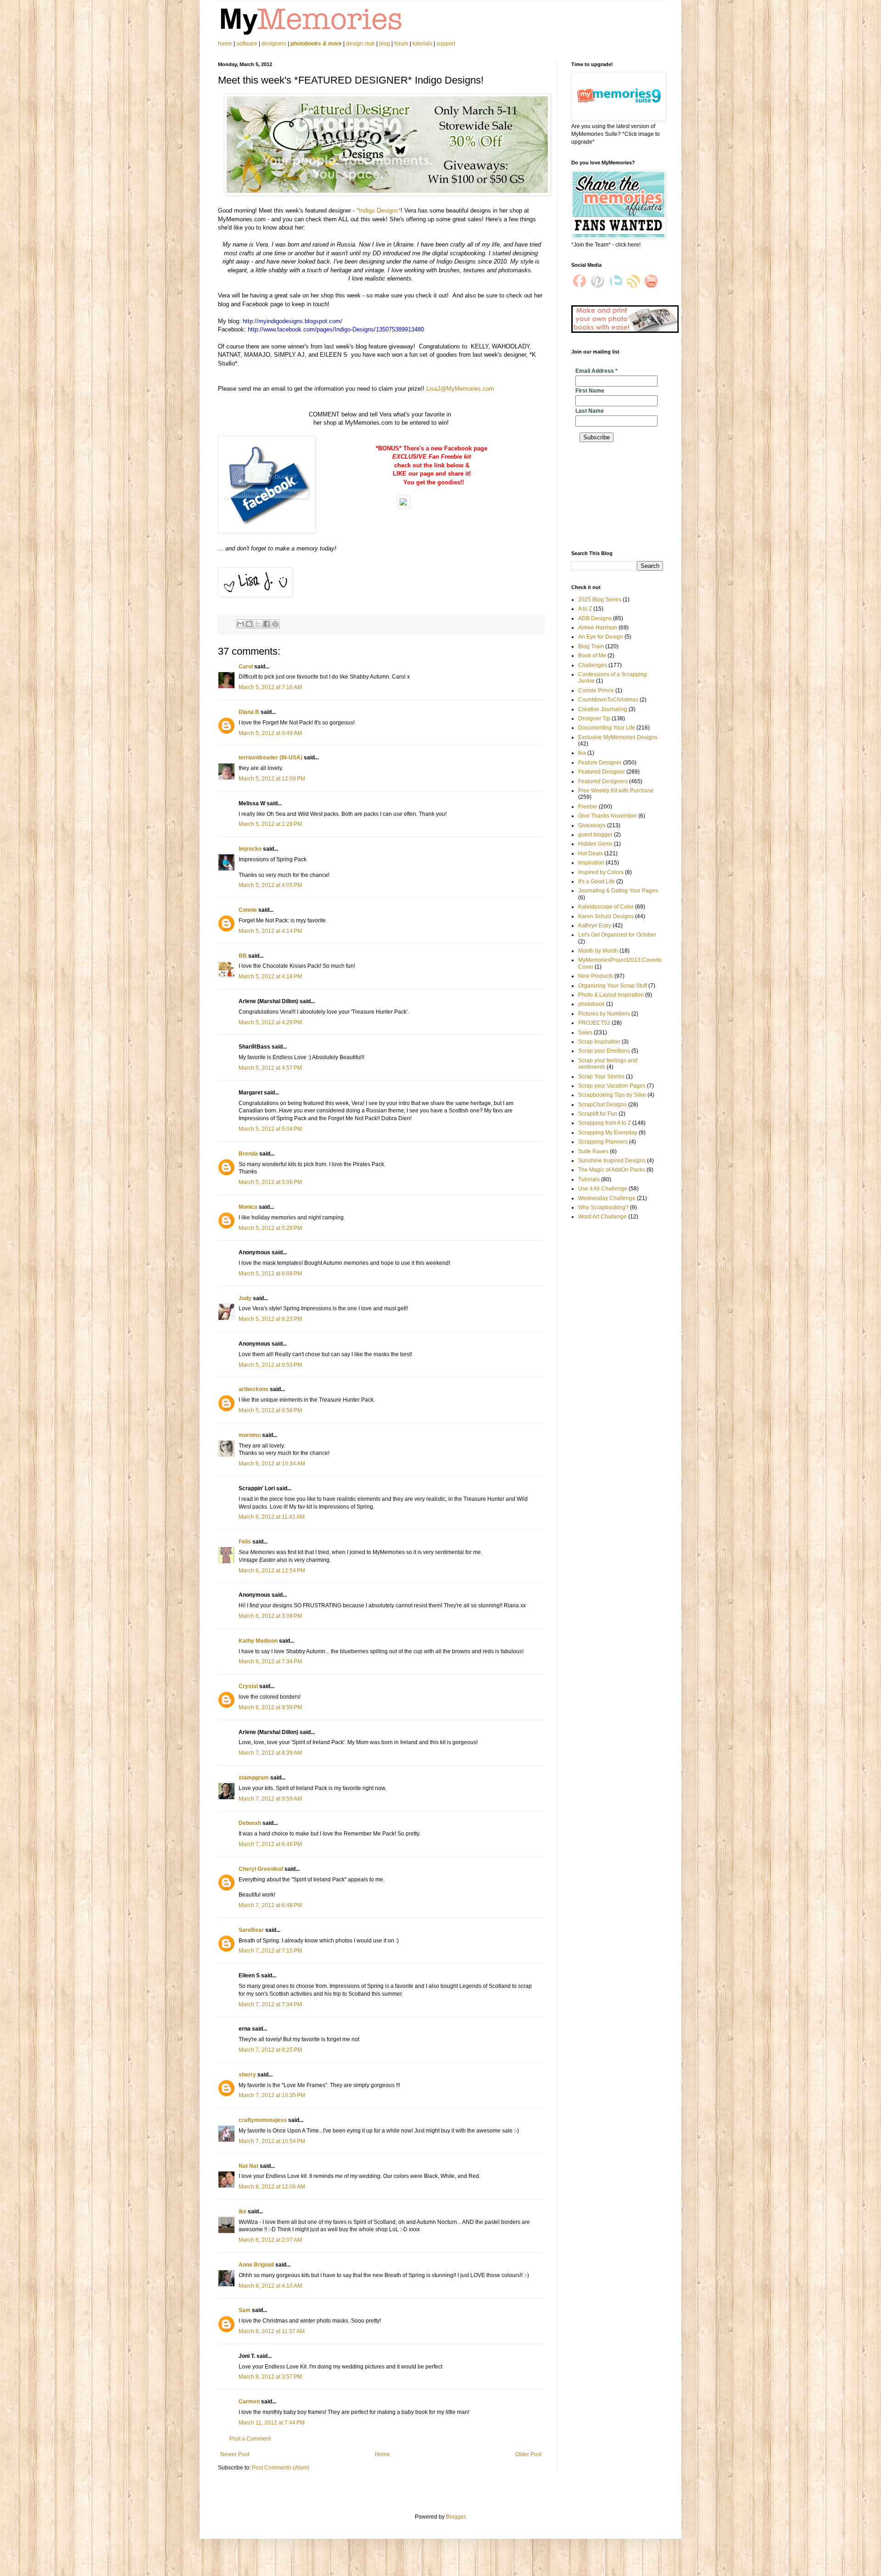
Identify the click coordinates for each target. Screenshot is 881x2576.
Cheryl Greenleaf (261, 1869)
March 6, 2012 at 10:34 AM (272, 1464)
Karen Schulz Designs (606, 916)
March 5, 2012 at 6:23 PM (270, 1319)
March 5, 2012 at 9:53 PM (270, 1365)
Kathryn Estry (595, 926)
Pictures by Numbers (604, 1014)
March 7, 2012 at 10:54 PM (272, 2141)
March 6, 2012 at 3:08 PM (270, 1616)
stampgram (254, 1778)
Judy (245, 1298)
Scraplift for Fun (598, 1114)
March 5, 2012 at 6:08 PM (270, 1274)
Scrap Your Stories (601, 1077)
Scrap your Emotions (604, 1051)
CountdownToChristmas (608, 700)
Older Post (528, 2454)
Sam (245, 2310)
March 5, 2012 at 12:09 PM (272, 779)
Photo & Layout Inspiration (611, 995)
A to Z (585, 609)
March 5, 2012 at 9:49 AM (270, 733)
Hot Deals (591, 853)
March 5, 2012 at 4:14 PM (270, 931)
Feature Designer (600, 763)
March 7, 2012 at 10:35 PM (272, 2095)
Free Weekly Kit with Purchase (616, 791)
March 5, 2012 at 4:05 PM (270, 885)
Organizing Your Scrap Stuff (613, 986)
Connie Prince (596, 690)
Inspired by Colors (601, 872)
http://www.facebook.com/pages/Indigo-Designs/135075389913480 (336, 329)
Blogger (456, 2517)
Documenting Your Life (607, 728)
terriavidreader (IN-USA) (270, 758)
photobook (591, 1004)
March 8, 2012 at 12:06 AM (272, 2187)
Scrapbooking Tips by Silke (612, 1095)
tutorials (422, 44)
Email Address (597, 371)
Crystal (248, 1686)
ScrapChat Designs (602, 1105)
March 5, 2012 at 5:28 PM (270, 1228)
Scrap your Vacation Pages (612, 1086)
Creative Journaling (603, 709)
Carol (246, 667)
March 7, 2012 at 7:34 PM (270, 2004)
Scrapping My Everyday (608, 1133)
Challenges (593, 665)
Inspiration (591, 863)
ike (243, 2211)
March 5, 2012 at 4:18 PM (270, 977)
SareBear (251, 1930)
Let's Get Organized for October (617, 935)
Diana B (249, 712)
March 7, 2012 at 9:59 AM (270, 1799)
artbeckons (254, 1389)
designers (274, 44)
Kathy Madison (258, 1641)
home (226, 44)
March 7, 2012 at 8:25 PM (270, 2050)
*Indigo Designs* (379, 210)
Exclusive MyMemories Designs (618, 737)
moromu (250, 1435)
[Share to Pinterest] (275, 624)
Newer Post (235, 2454)
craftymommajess (263, 2120)
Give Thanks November (608, 816)
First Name (590, 391)
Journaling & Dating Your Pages (618, 891)
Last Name (590, 411)
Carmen (249, 2402)
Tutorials (589, 1179)
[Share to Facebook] (267, 624)
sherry (247, 2075)
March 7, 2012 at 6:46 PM (270, 1844)
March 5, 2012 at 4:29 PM (270, 1022)
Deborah (250, 1823)
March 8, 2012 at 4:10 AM (270, 2286)
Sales (585, 1033)
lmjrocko (250, 849)
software (247, 44)
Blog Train (591, 646)
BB (243, 956)
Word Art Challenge (602, 1217)
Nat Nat (248, 2166)
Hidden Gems (595, 844)
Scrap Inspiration (599, 1042)
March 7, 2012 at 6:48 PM (270, 1905)
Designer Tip (594, 718)
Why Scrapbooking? (603, 1207)
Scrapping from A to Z (605, 1123)
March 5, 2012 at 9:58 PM (270, 1410)
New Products (596, 976)
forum (401, 44)
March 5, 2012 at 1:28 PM (270, 824)
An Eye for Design (601, 637)
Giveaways (592, 825)
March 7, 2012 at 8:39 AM (270, 1753)
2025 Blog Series (600, 600)
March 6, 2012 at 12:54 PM (272, 1571)
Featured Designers (603, 781)
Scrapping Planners (603, 1142)
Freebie (588, 807)
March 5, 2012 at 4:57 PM (270, 1068)
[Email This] (240, 624)
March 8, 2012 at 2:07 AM (270, 2240)
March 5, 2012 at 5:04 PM (270, 1129)
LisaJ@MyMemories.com (460, 389)
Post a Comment (250, 2439)
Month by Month (598, 951)
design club (360, 44)
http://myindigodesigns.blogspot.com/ (293, 321)
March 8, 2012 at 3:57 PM (270, 2377)
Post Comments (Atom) (281, 2468)
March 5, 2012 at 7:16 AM (270, 687)
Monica (248, 1207)
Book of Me (592, 656)
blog (385, 44)
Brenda (248, 1154)
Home (382, 2454)
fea (582, 753)
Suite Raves (593, 1151)
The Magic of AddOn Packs (612, 1170)
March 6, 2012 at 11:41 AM (272, 1517)
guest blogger (595, 835)
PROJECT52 (594, 1023)
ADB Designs (595, 618)
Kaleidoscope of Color (606, 907)
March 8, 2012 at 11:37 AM (272, 2331)
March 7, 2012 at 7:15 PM (270, 1951)
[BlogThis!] (249, 624)
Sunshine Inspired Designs (612, 1161)
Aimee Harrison (598, 628)
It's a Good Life (597, 881)
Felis (245, 1542)
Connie (248, 910)
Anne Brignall (256, 2265)
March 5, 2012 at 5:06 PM (270, 1182)
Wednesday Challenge (607, 1198)
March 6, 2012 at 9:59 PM (270, 1707)
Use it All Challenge (603, 1189)
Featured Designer (602, 772)
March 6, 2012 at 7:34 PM (270, 1661)
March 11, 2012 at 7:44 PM (272, 2423)
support (446, 44)
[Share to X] (258, 624)
